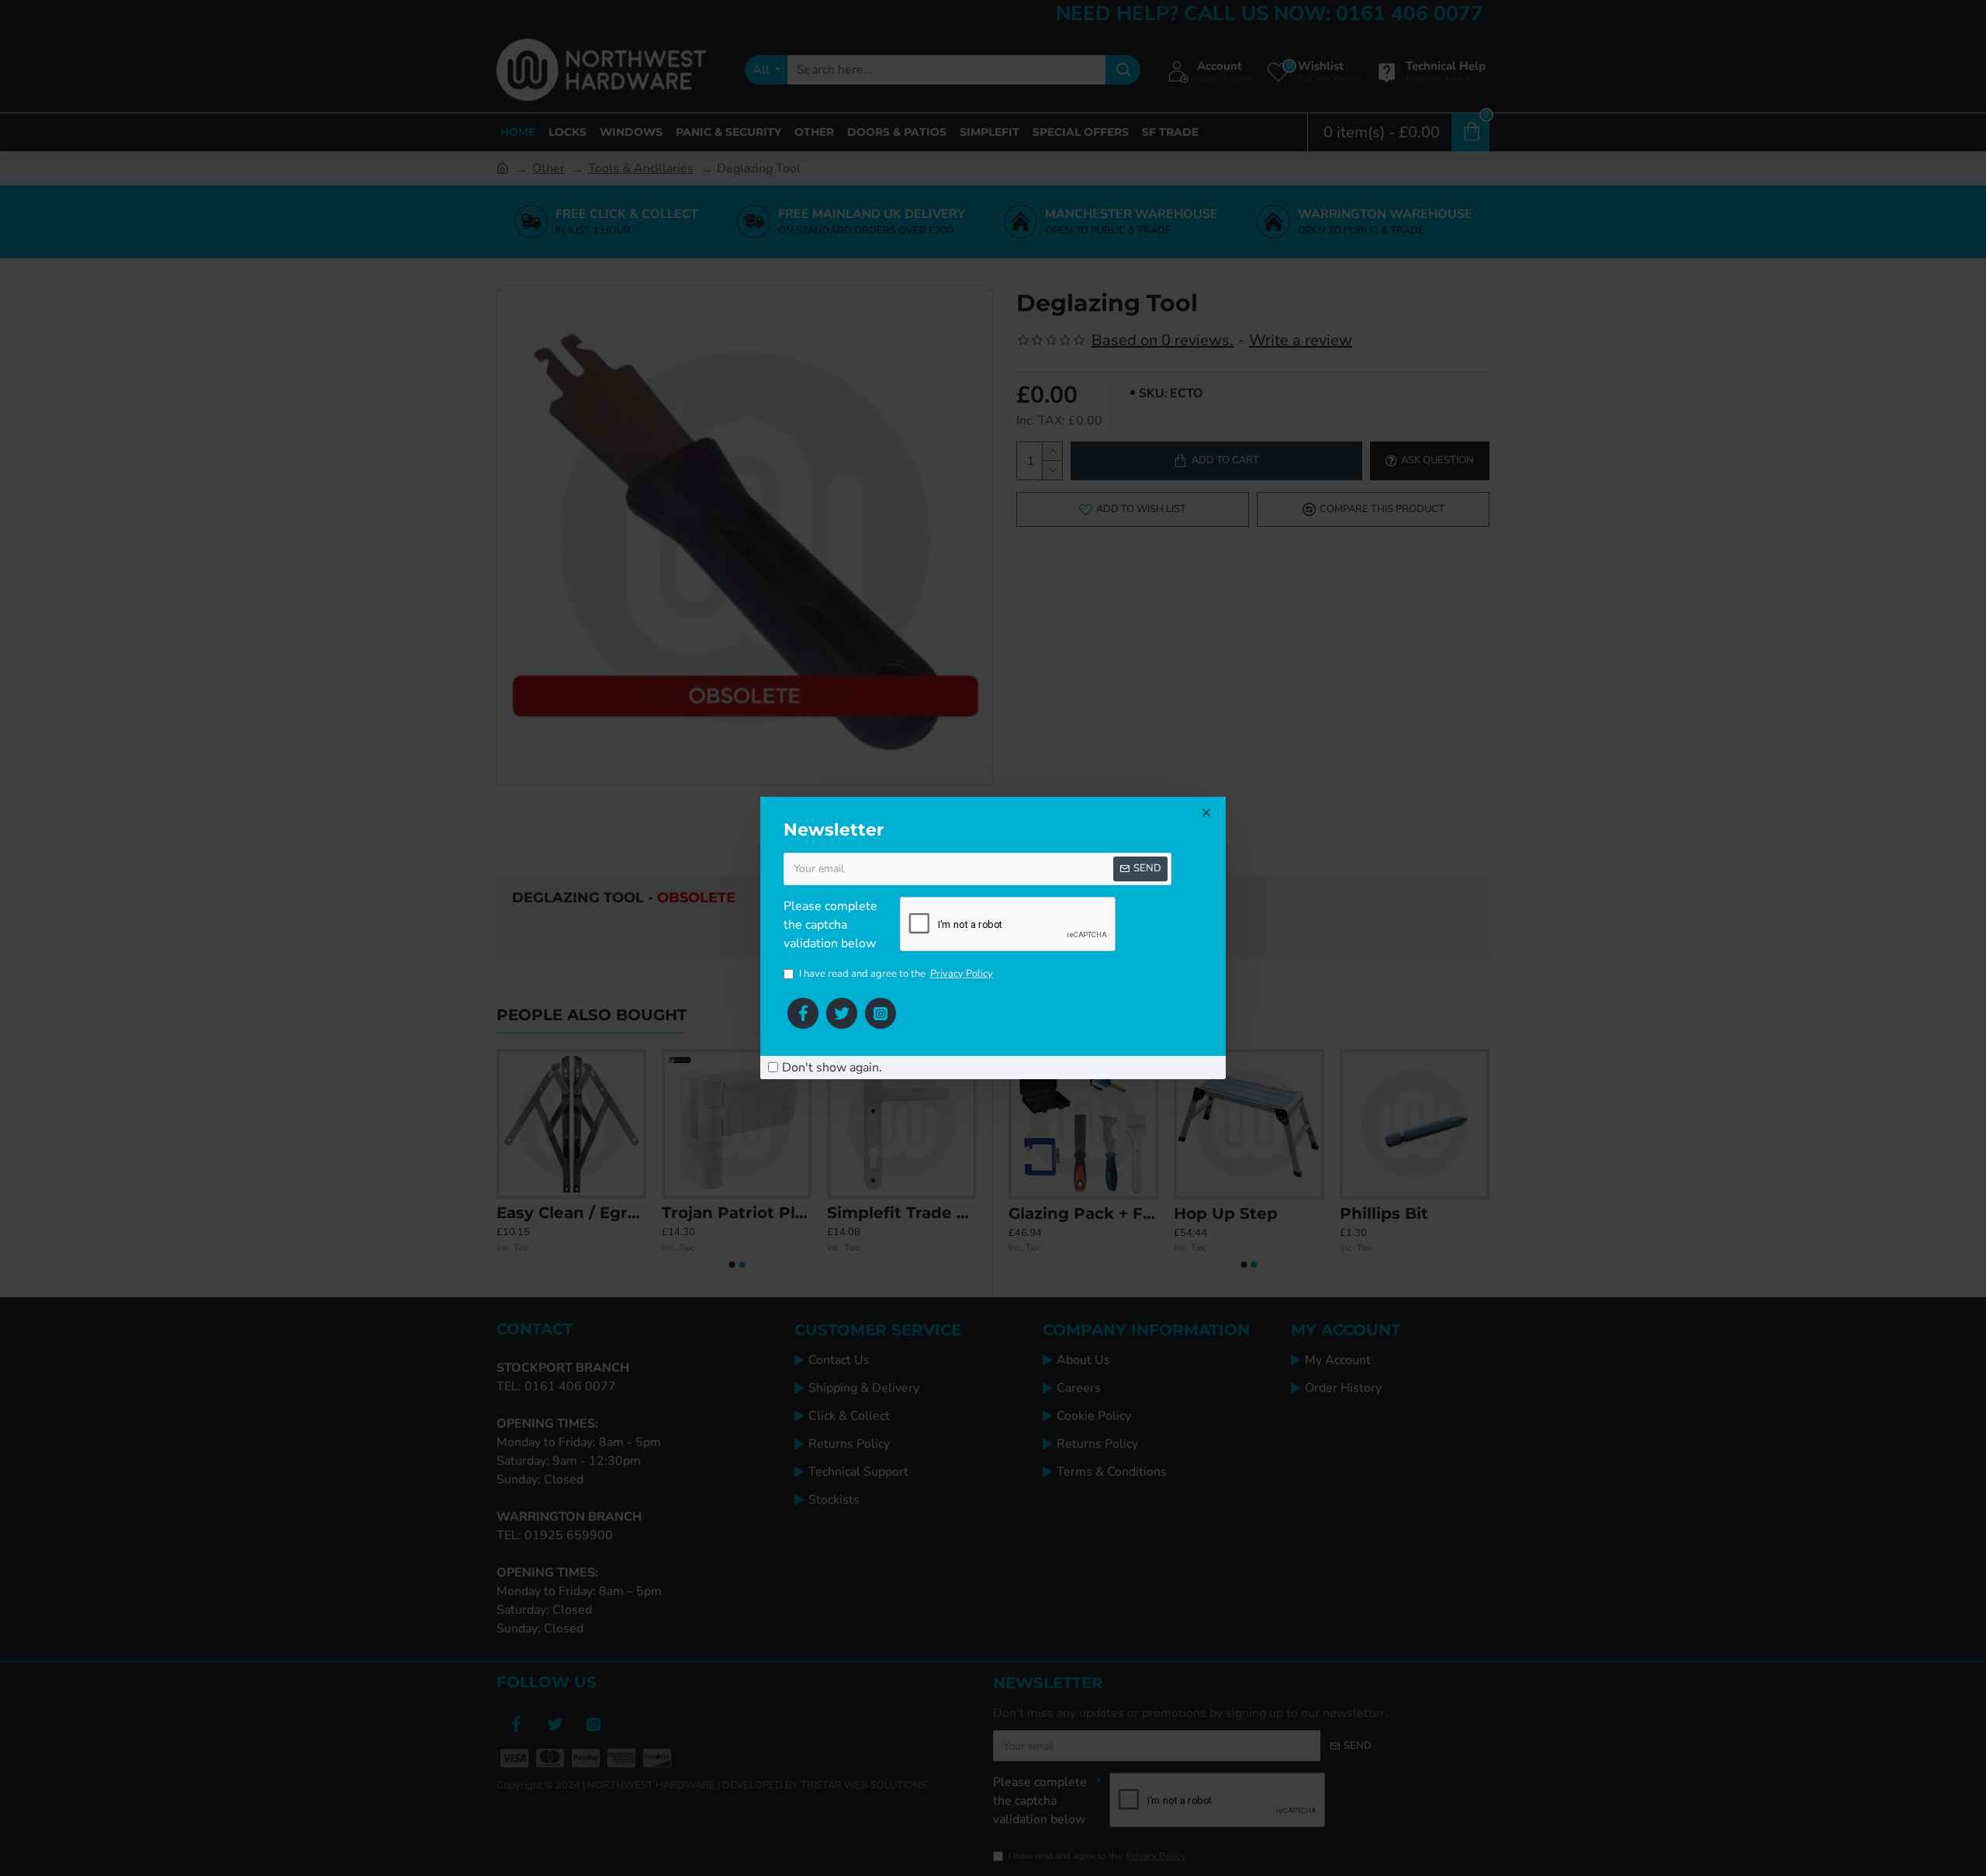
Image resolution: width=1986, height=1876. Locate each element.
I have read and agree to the (896, 974)
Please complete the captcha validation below (830, 925)
